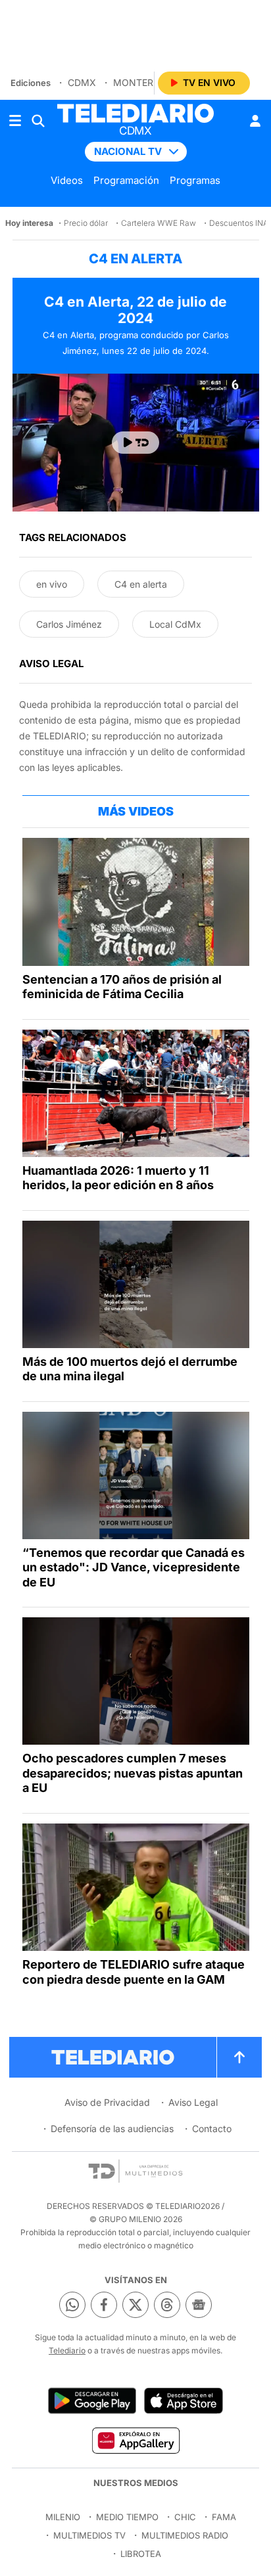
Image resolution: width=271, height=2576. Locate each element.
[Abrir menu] (15, 121)
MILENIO (63, 2517)
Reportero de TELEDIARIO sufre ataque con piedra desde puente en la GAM (134, 1972)
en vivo (52, 584)
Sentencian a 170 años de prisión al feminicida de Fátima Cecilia (122, 987)
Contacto (212, 2128)
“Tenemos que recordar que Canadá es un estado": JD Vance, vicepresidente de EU (134, 1567)
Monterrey (142, 82)
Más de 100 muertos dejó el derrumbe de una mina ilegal (130, 1369)
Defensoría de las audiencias (112, 2128)
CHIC (185, 2517)
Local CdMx (175, 624)
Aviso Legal (193, 2102)
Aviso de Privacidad (107, 2102)
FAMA (224, 2517)
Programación (126, 180)
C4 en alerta (141, 584)
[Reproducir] (135, 443)
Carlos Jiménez (69, 624)
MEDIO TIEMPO (127, 2517)
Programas (195, 180)
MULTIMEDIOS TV (89, 2535)
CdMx (82, 82)
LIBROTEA (141, 2554)
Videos (67, 180)
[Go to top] (239, 2057)
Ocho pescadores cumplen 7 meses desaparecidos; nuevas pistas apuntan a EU (133, 1773)
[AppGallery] (135, 2440)
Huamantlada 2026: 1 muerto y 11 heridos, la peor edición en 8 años (118, 1178)
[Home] (135, 113)
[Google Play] (92, 2401)
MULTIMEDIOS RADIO (185, 2535)
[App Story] (184, 2401)
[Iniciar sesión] (255, 121)
